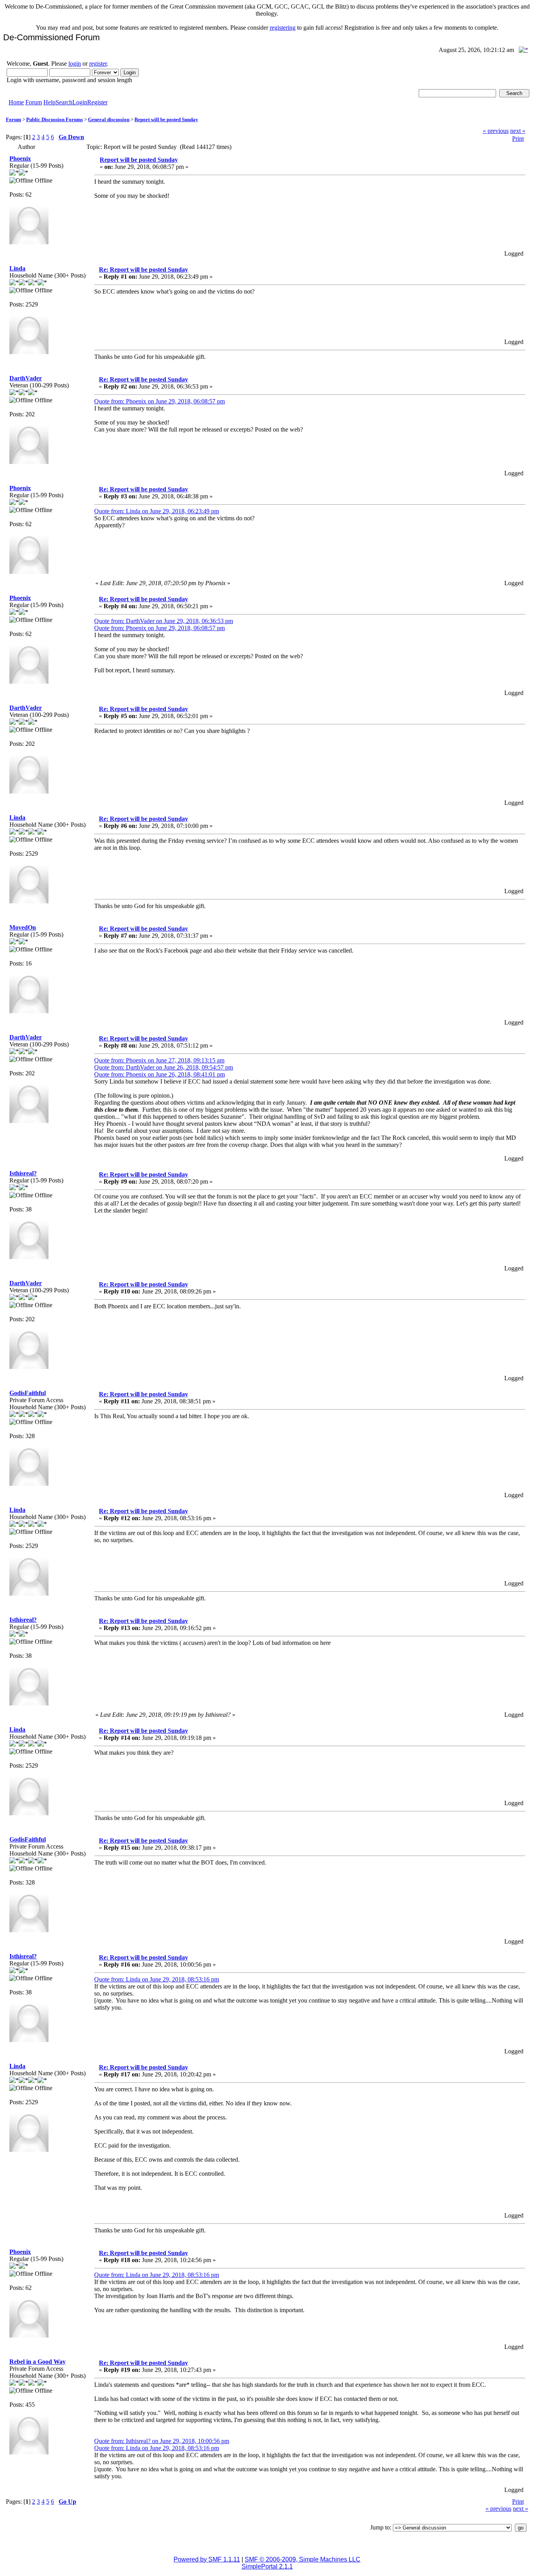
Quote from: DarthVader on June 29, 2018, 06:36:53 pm (164, 621)
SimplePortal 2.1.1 (267, 2566)
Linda (17, 268)
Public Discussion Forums (55, 119)
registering (283, 28)
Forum (34, 102)
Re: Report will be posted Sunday (143, 270)
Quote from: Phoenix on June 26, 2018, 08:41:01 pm (159, 1074)
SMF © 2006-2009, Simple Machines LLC (303, 2559)
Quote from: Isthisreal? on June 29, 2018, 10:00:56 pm (162, 2441)
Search (64, 102)
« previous (496, 131)
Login (80, 102)
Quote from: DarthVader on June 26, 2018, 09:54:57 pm (164, 1067)
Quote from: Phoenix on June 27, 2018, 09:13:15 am (159, 1060)
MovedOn (23, 927)
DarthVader (26, 378)
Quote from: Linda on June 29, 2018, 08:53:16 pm (157, 1979)
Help (49, 102)
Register (97, 102)
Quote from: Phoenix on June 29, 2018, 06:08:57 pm (159, 401)
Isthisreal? (23, 1173)
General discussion (109, 119)
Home (16, 102)
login (75, 64)
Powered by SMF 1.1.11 (207, 2559)
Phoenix (20, 159)
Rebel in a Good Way (38, 2362)
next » (518, 131)
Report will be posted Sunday (166, 119)
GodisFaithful (28, 1393)
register (98, 64)
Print (518, 139)
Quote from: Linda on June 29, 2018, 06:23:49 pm (157, 511)
